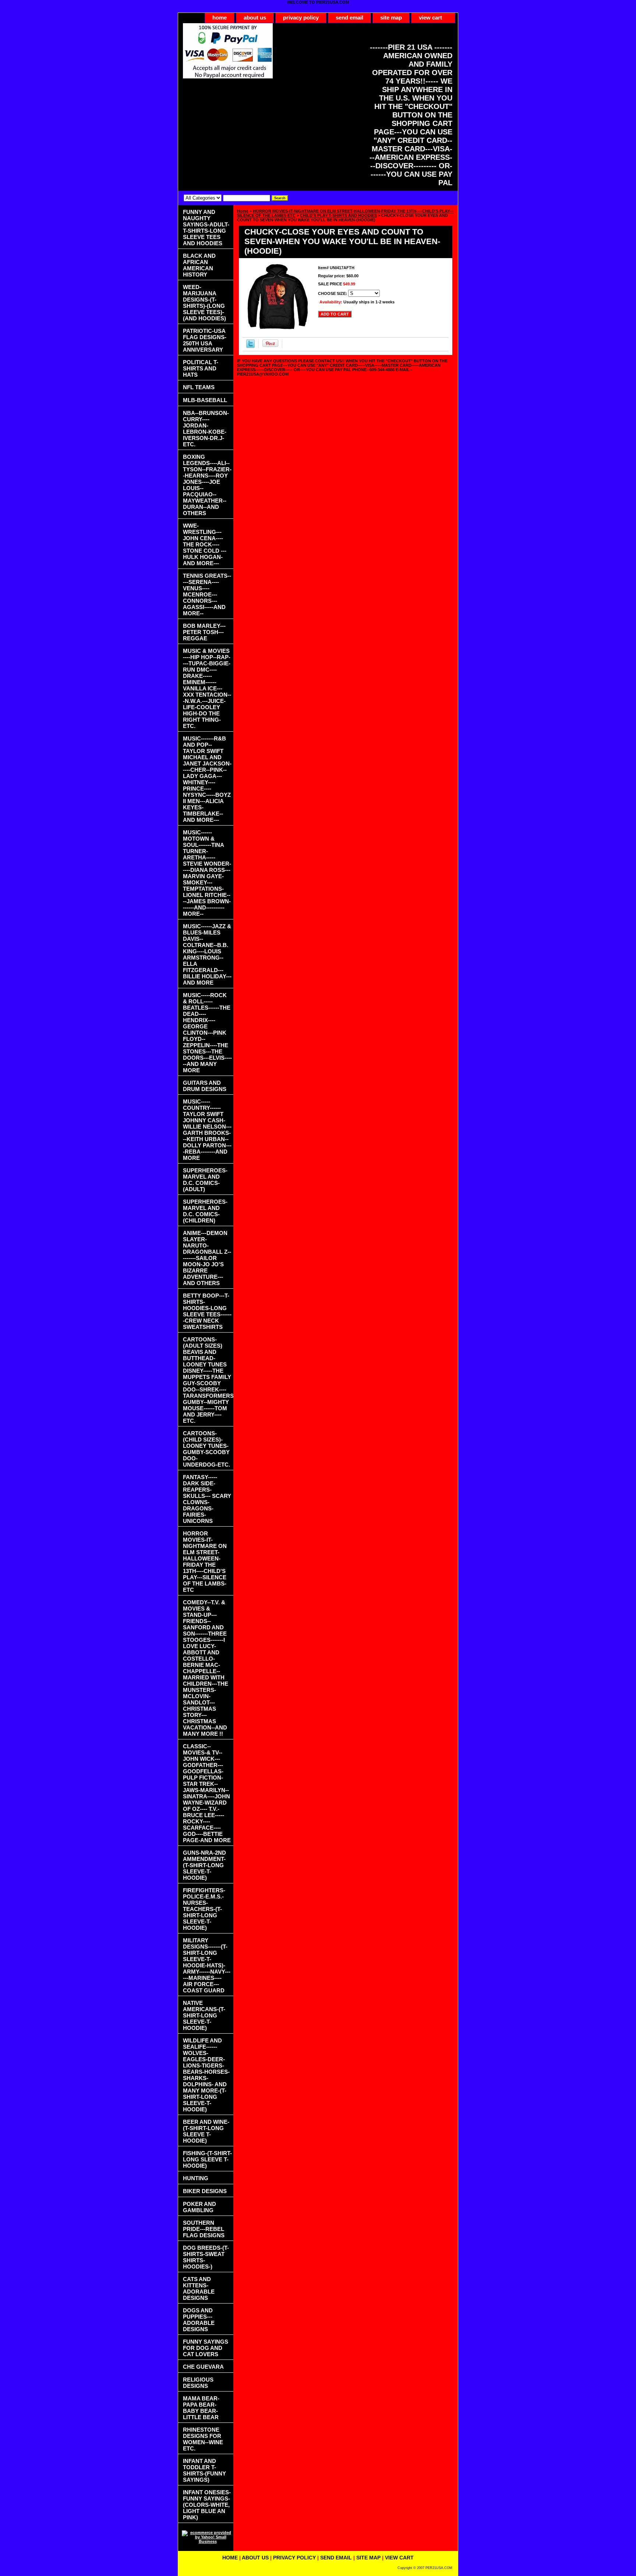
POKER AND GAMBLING (199, 2207)
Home (243, 211)
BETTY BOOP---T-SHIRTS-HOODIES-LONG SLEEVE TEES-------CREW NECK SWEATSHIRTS (207, 1311)
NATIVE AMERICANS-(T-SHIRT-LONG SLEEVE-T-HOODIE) (204, 2015)
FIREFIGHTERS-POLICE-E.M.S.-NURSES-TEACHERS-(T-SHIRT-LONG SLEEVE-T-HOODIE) (204, 1909)
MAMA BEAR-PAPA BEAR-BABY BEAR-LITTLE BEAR (201, 2408)
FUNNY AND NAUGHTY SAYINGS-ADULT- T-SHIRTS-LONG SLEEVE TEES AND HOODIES (206, 228)
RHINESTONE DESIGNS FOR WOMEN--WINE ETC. (203, 2439)
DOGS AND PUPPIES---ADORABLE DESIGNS (199, 2320)
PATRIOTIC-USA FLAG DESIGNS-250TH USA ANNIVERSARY (205, 340)
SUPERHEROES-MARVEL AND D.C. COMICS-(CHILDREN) (205, 1211)
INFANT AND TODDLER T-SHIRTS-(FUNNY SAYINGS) (204, 2470)
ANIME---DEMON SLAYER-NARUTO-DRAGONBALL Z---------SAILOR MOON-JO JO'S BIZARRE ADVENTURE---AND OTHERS (207, 1258)
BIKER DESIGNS (205, 2191)
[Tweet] (250, 346)
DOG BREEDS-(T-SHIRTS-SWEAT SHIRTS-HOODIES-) (206, 2257)
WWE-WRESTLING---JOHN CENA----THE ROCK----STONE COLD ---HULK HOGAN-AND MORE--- (205, 544)
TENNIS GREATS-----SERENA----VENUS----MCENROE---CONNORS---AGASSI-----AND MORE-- (207, 594)
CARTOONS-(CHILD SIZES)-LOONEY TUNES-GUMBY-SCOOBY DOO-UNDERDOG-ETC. (206, 1449)
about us (255, 17)
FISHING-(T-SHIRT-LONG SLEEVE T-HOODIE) (207, 2159)
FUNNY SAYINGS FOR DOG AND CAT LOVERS (206, 2348)
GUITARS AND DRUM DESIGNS (205, 1086)
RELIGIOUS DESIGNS (198, 2383)
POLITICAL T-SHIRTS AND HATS (201, 368)
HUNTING (196, 2178)
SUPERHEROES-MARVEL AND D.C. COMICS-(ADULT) (205, 1180)
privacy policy (301, 17)
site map (391, 17)
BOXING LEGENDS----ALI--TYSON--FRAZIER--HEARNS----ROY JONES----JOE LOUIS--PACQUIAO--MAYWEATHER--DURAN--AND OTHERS (207, 485)
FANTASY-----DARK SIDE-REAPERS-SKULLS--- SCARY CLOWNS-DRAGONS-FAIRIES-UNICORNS (207, 1499)
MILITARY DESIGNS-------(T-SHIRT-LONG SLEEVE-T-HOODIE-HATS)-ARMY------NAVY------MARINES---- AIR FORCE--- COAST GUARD (207, 1965)
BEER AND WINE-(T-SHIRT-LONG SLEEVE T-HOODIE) (206, 2131)
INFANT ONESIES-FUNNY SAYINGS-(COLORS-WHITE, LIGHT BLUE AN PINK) (207, 2505)
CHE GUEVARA (203, 2367)
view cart (430, 17)
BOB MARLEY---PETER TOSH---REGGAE (204, 632)
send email (349, 17)
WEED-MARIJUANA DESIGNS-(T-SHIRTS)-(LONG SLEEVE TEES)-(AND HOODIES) (204, 303)
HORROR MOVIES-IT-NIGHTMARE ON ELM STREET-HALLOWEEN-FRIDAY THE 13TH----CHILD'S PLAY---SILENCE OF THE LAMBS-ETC (205, 1562)
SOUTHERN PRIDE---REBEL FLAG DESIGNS (204, 2229)
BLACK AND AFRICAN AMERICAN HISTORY (199, 265)
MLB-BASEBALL (205, 400)
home (220, 17)
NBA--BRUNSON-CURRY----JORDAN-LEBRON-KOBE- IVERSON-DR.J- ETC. (206, 429)
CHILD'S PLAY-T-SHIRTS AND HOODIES (338, 215)
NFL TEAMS (199, 387)
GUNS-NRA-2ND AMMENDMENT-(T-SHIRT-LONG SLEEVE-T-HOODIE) (204, 1865)
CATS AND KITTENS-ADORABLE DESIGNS (199, 2288)
